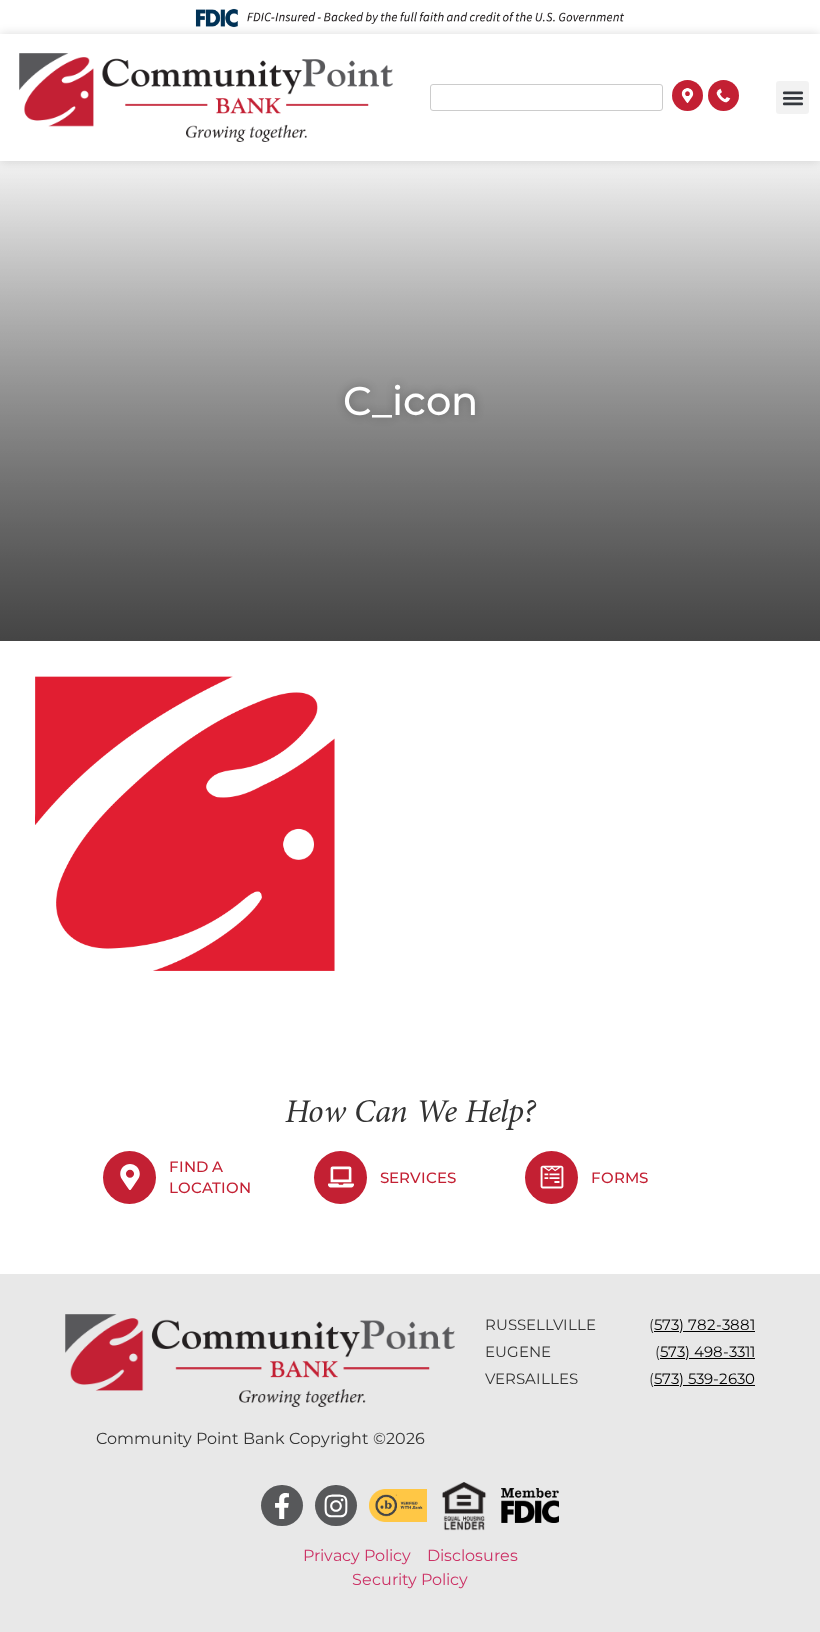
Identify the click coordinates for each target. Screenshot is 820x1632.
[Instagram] (336, 1506)
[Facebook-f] (282, 1506)
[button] (792, 97)
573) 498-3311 (707, 1351)
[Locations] (687, 98)
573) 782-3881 (704, 1324)
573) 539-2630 (704, 1378)
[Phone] (723, 98)
